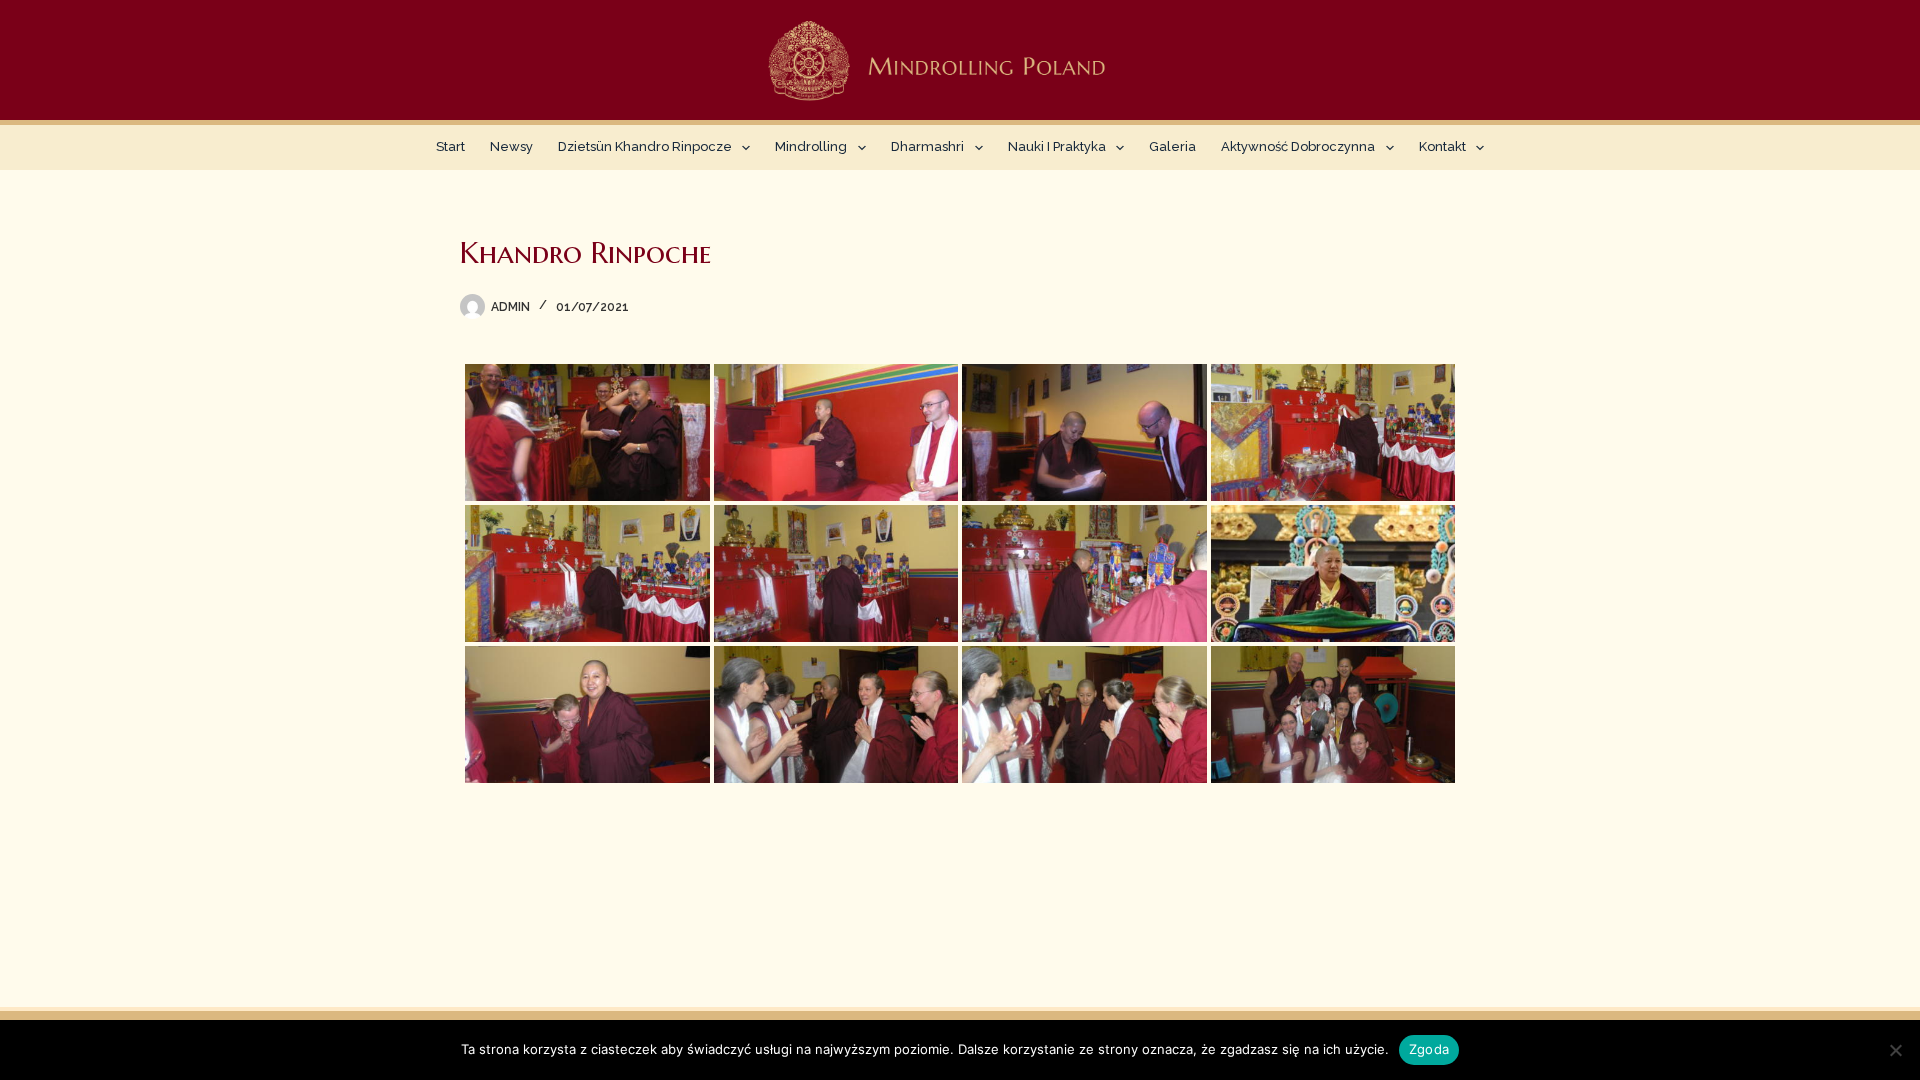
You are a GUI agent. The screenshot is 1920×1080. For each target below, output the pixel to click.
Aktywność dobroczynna (1298, 146)
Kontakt (1442, 146)
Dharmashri (927, 146)
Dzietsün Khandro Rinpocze (645, 146)
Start (450, 146)
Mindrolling (811, 146)
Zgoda (1429, 1049)
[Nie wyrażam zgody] (1895, 1050)
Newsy (511, 146)
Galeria (1172, 146)
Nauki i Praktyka (1057, 146)
